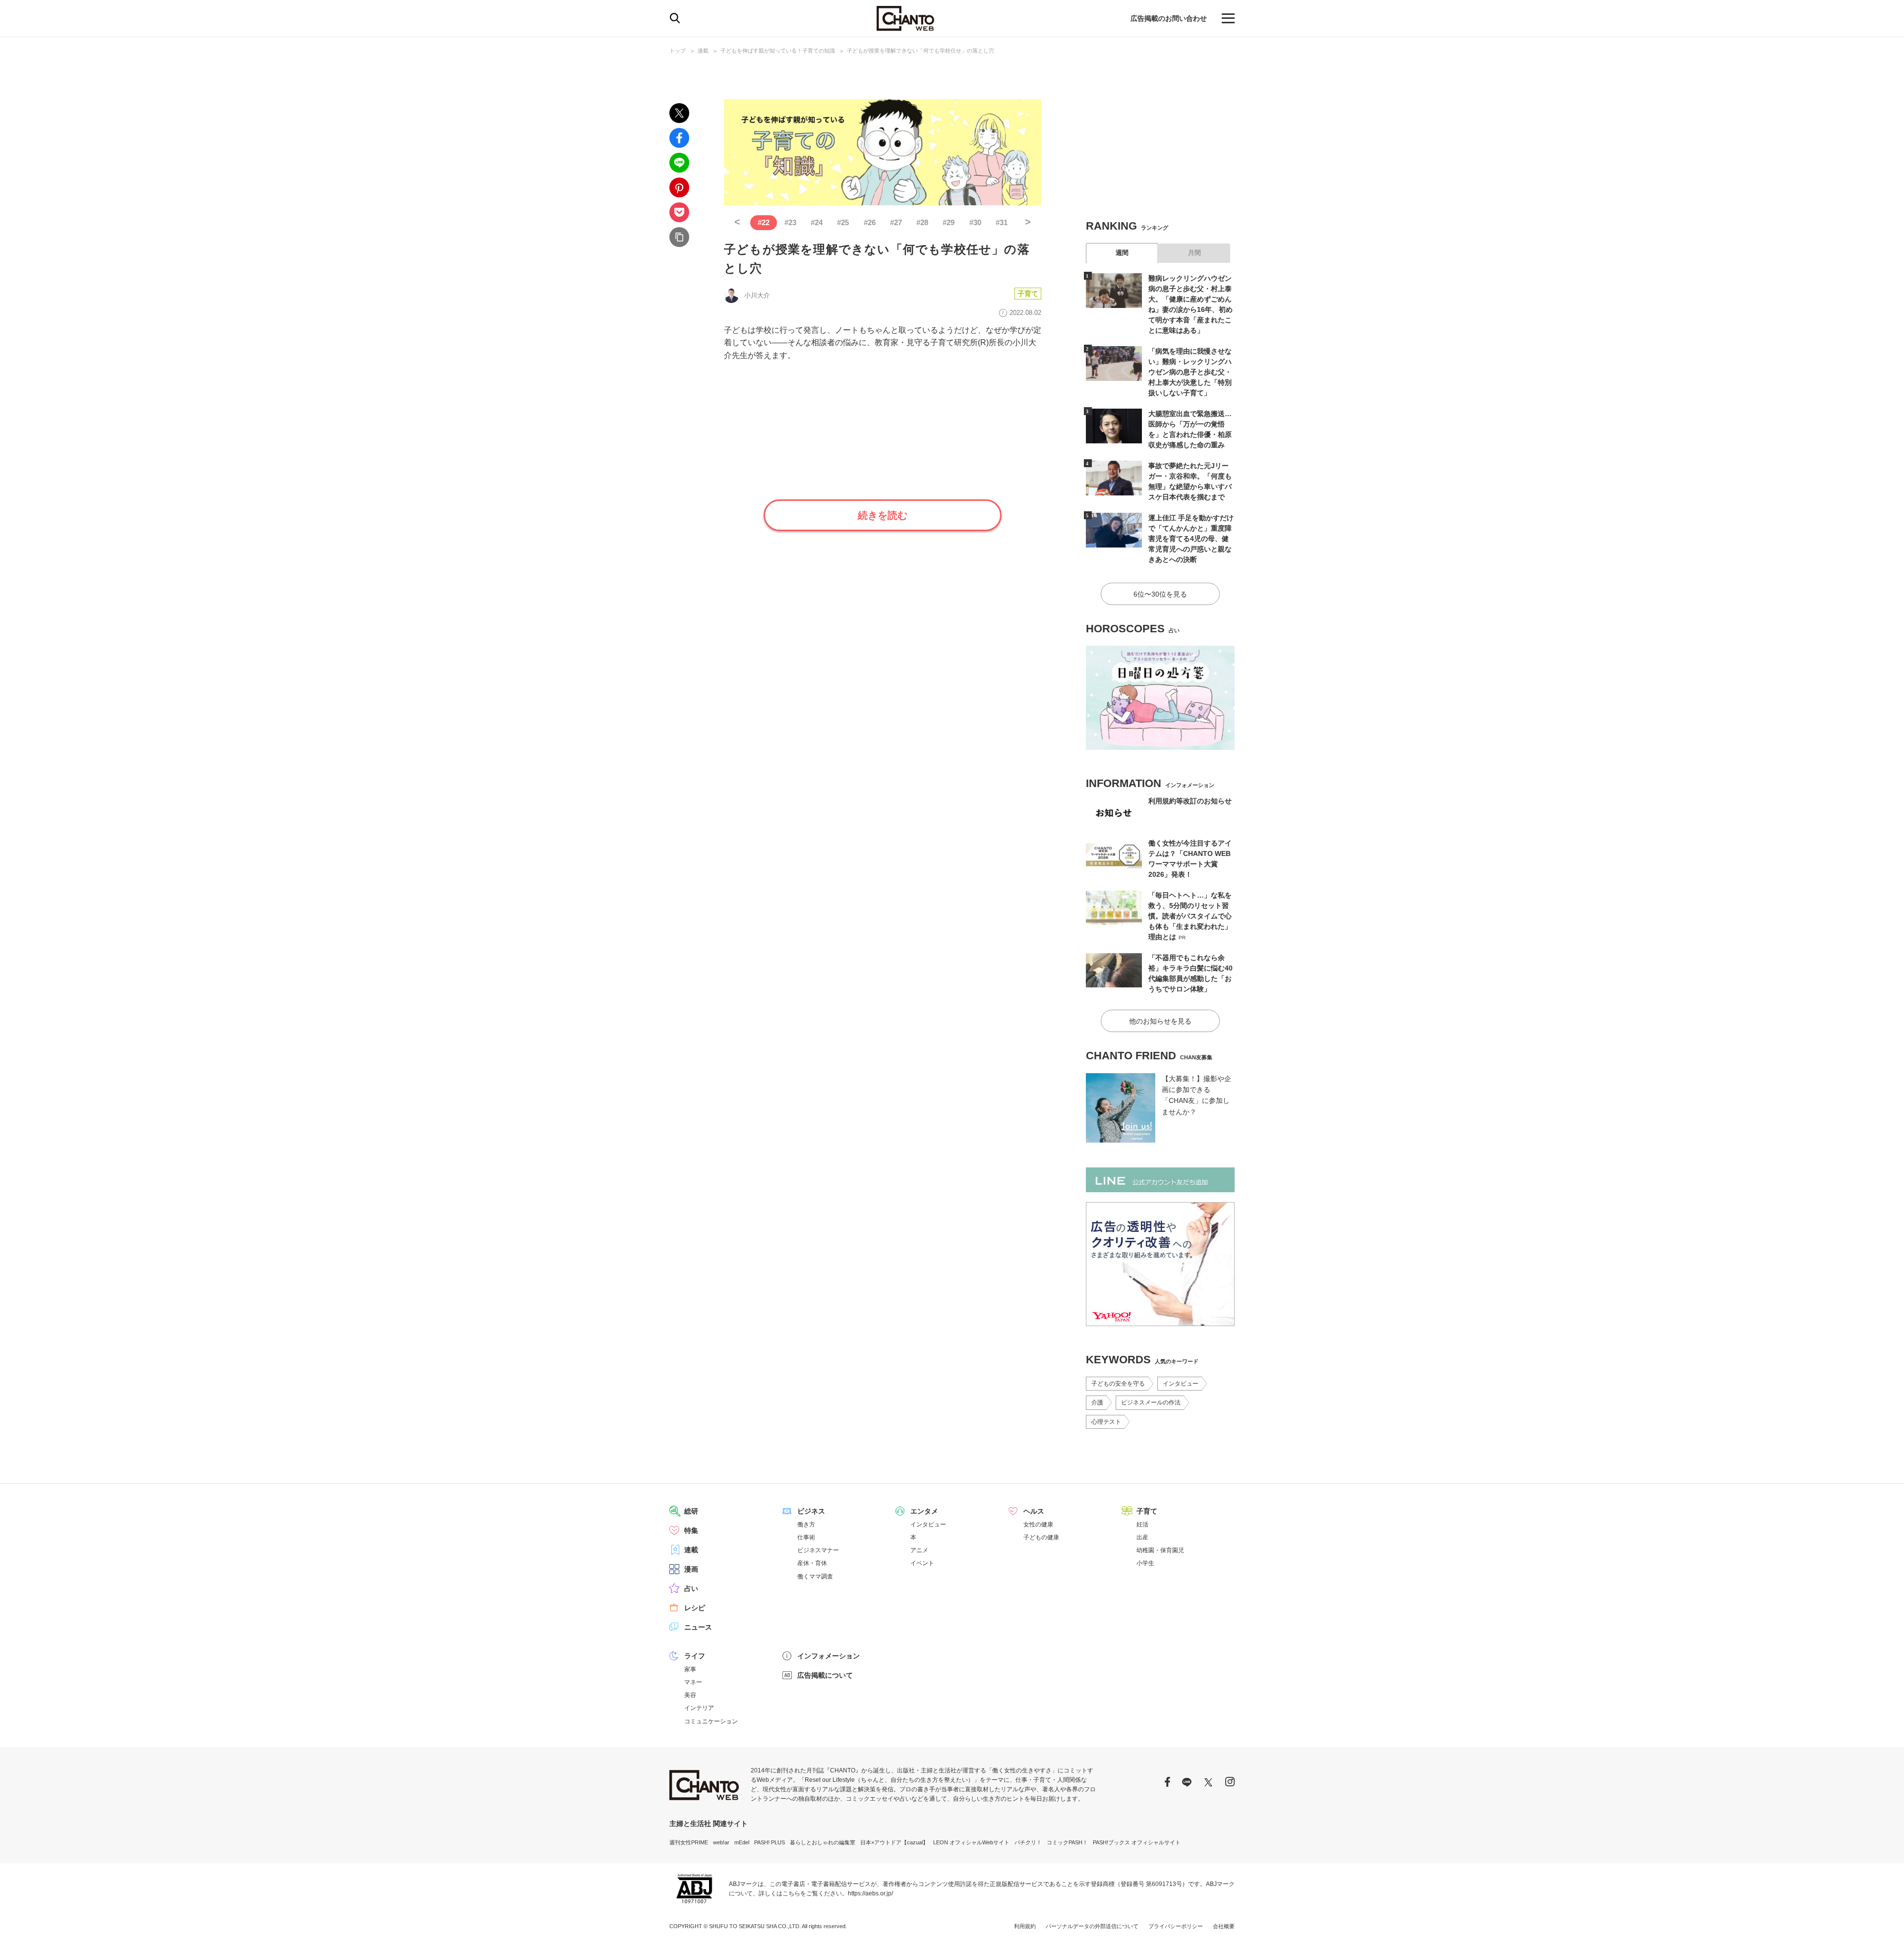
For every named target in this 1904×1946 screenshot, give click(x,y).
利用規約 (1025, 1926)
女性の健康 (1038, 1524)
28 (922, 222)
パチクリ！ (1028, 1842)
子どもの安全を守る (1118, 1384)
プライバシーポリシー (1176, 1926)
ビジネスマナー (818, 1550)
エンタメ (924, 1511)
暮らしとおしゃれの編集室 (823, 1842)
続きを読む (883, 515)
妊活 (1142, 1524)
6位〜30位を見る (1160, 594)
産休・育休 (812, 1563)
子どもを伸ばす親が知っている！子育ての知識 (778, 51)
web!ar (721, 1842)
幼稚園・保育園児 (1160, 1550)
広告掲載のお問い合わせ (1169, 18)
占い (691, 1588)
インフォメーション (829, 1656)
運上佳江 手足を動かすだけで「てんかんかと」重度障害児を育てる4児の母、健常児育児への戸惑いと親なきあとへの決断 (1191, 539)
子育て (1028, 294)
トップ (678, 51)
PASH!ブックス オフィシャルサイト (1137, 1842)
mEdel (742, 1842)
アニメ (919, 1550)
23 (790, 222)
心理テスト (1106, 1422)
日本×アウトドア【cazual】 (894, 1842)
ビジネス (811, 1511)
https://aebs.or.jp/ (870, 1893)
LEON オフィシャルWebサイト (971, 1842)
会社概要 (1224, 1926)
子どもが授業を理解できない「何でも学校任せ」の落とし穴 (921, 51)
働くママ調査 (815, 1577)
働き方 (806, 1524)
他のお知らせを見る (1160, 1021)
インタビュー (1181, 1384)
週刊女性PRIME (689, 1842)
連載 (703, 51)
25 (843, 222)
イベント (922, 1563)
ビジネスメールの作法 (1151, 1402)
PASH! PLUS (770, 1842)
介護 (1097, 1402)
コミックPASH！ (1067, 1842)
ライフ (695, 1656)
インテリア (699, 1708)
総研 (691, 1511)
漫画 (691, 1569)
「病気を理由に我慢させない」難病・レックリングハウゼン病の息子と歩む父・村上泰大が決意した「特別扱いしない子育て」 (1190, 372)
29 (949, 222)
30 (975, 222)
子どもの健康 (1041, 1537)
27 (896, 222)
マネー (693, 1682)
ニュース (698, 1627)
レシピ (695, 1608)
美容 (690, 1695)
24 (817, 222)
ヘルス (1034, 1511)
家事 (690, 1669)
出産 (1142, 1537)
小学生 (1145, 1563)
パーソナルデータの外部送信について (1092, 1926)
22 (764, 222)
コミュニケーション (711, 1721)
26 (870, 222)
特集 (691, 1530)
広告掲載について (825, 1675)
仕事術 (806, 1537)
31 (1002, 222)
